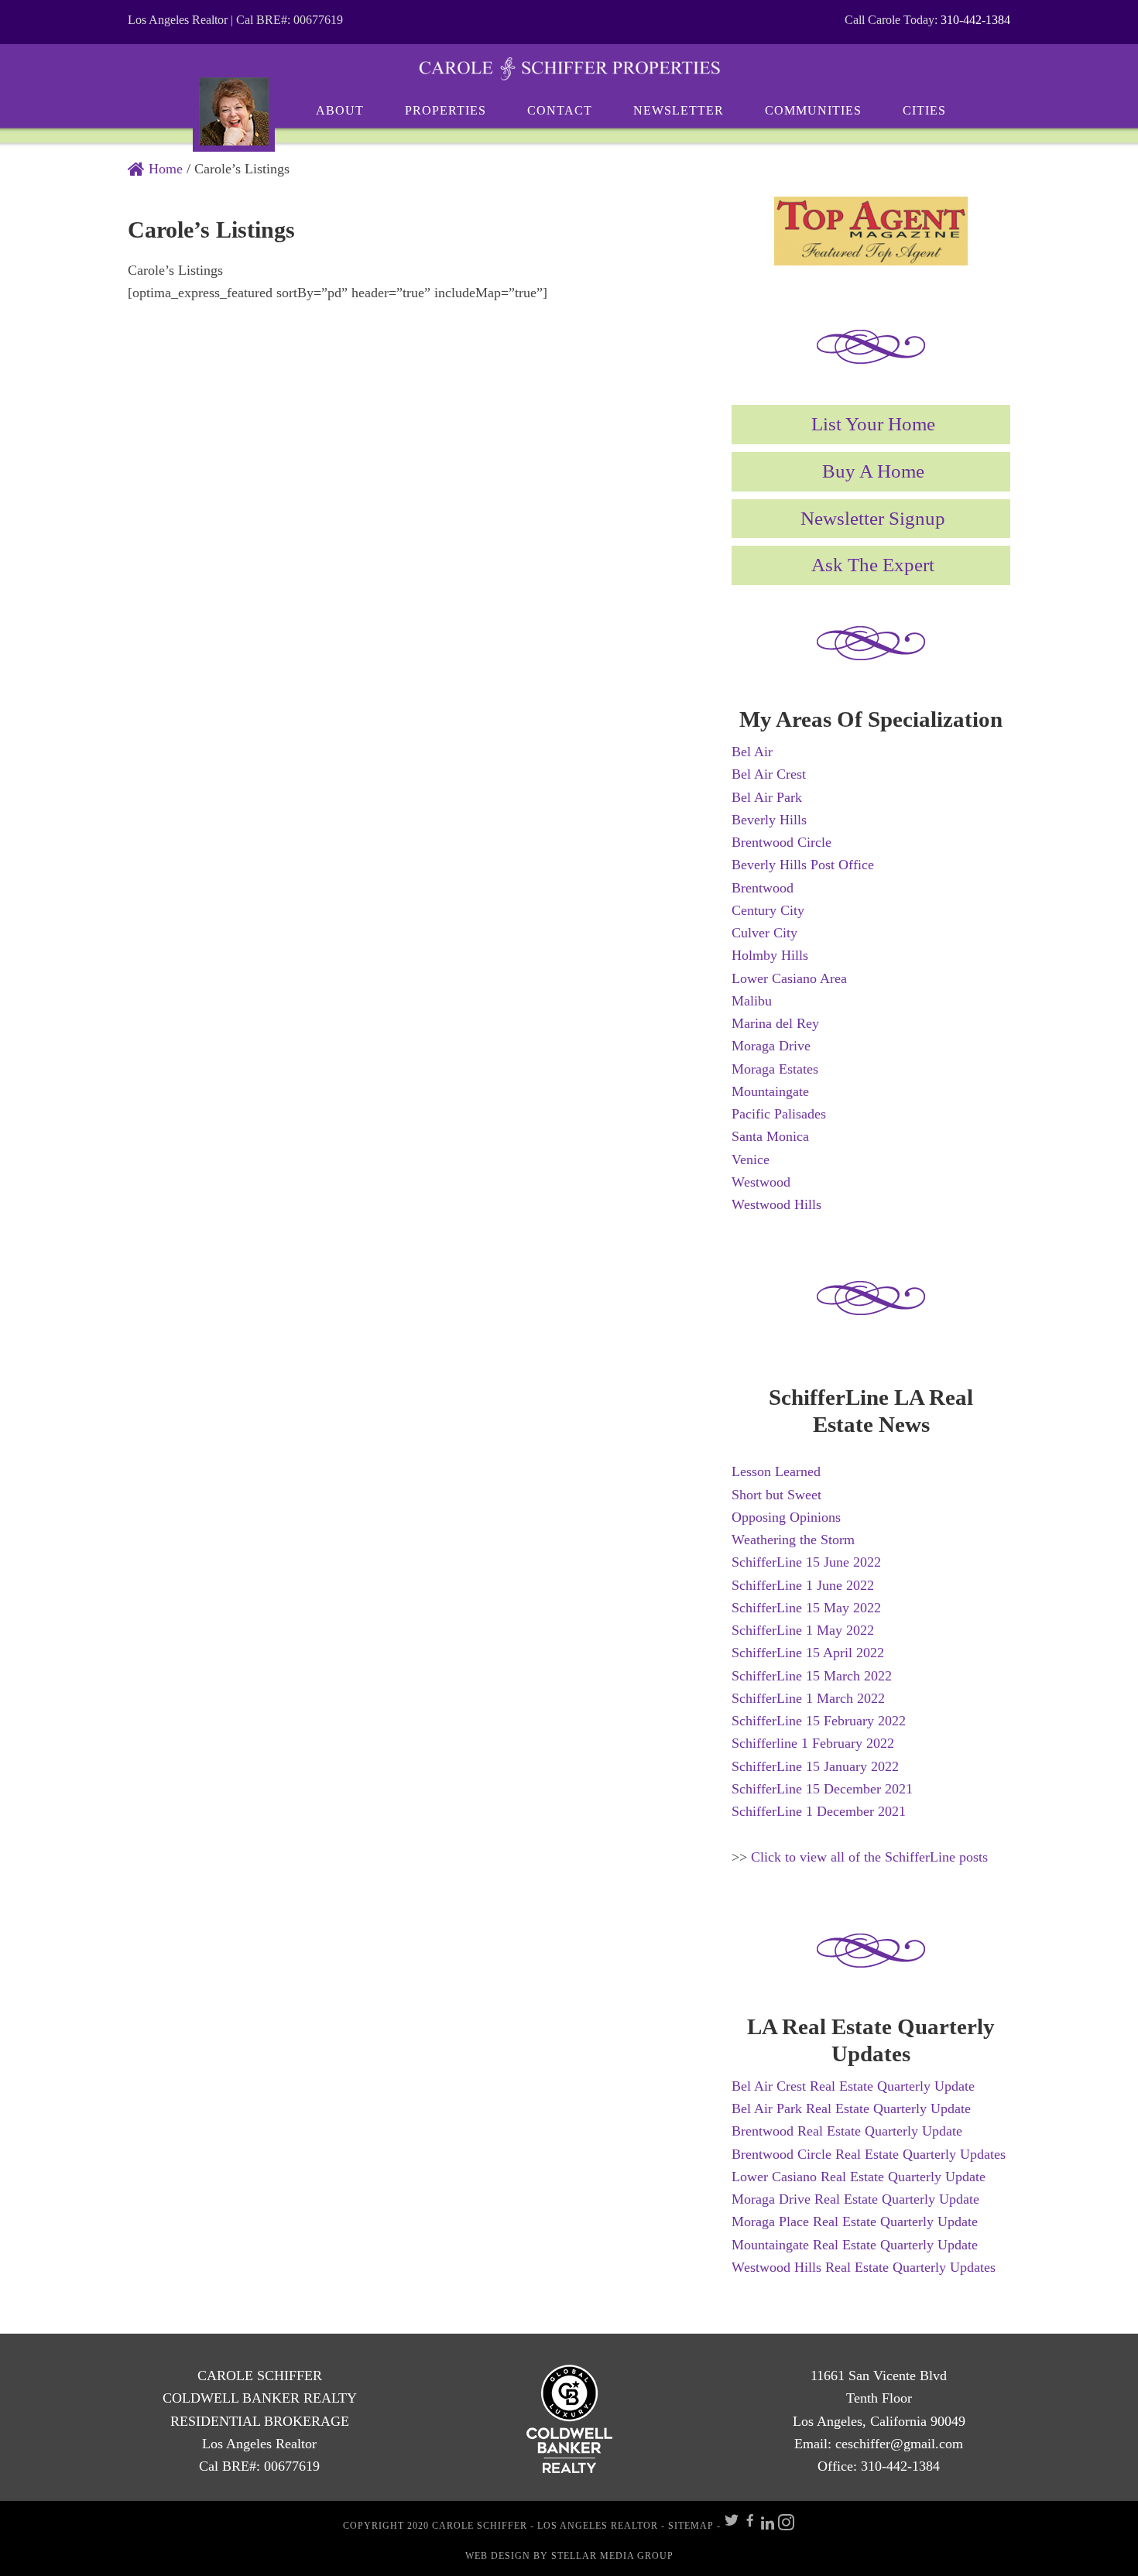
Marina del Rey (775, 1023)
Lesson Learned (776, 1471)
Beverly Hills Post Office (803, 865)
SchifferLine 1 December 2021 (819, 1811)
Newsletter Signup (873, 518)
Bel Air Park (767, 797)
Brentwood (763, 888)
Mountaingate (770, 1091)
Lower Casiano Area (789, 978)
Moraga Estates (775, 1069)
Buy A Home (873, 471)
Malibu (752, 1001)
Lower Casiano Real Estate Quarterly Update (859, 2177)
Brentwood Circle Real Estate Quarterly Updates (869, 2154)
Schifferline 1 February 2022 (813, 1743)
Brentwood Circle (782, 842)
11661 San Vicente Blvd (879, 2376)
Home (164, 169)
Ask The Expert (873, 565)
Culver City (764, 933)
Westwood (761, 1182)
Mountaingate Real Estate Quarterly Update (855, 2245)
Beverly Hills (769, 820)
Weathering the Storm (793, 1540)
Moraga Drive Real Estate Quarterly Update (855, 2199)
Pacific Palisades (779, 1114)
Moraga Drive (771, 1046)
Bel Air (752, 752)
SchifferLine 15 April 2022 (808, 1653)
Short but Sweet (776, 1495)
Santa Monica (770, 1136)
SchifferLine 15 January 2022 (815, 1766)
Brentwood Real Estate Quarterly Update (847, 2131)
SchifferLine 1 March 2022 (808, 1698)
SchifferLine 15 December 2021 (822, 1789)
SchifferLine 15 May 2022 (806, 1608)
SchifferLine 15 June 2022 (806, 1562)
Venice (751, 1160)
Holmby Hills (770, 955)
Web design (498, 2556)
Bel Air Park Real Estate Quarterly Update (851, 2108)
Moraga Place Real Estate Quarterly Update (855, 2221)
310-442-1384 (975, 20)
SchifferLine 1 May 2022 (803, 1630)
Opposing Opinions (786, 1517)
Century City (768, 910)
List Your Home (873, 424)
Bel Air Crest (769, 774)
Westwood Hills (776, 1204)
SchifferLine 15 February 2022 (819, 1721)
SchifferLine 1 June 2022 (803, 1585)
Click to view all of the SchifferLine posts (869, 1857)
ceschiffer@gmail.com (899, 2444)
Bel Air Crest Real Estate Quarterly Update (853, 2086)
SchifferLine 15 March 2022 (812, 1676)
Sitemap (691, 2526)
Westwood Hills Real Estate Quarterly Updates (864, 2267)
